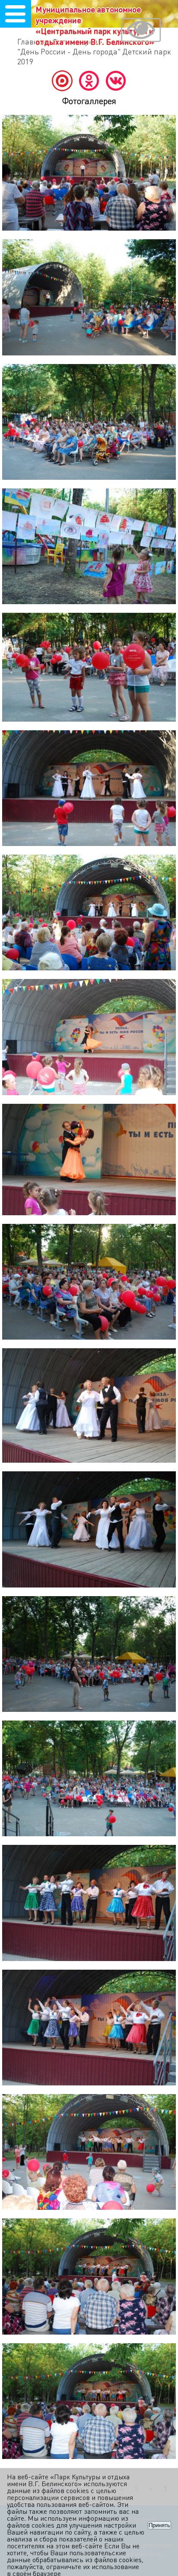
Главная (32, 41)
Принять (159, 2525)
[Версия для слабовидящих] (141, 31)
